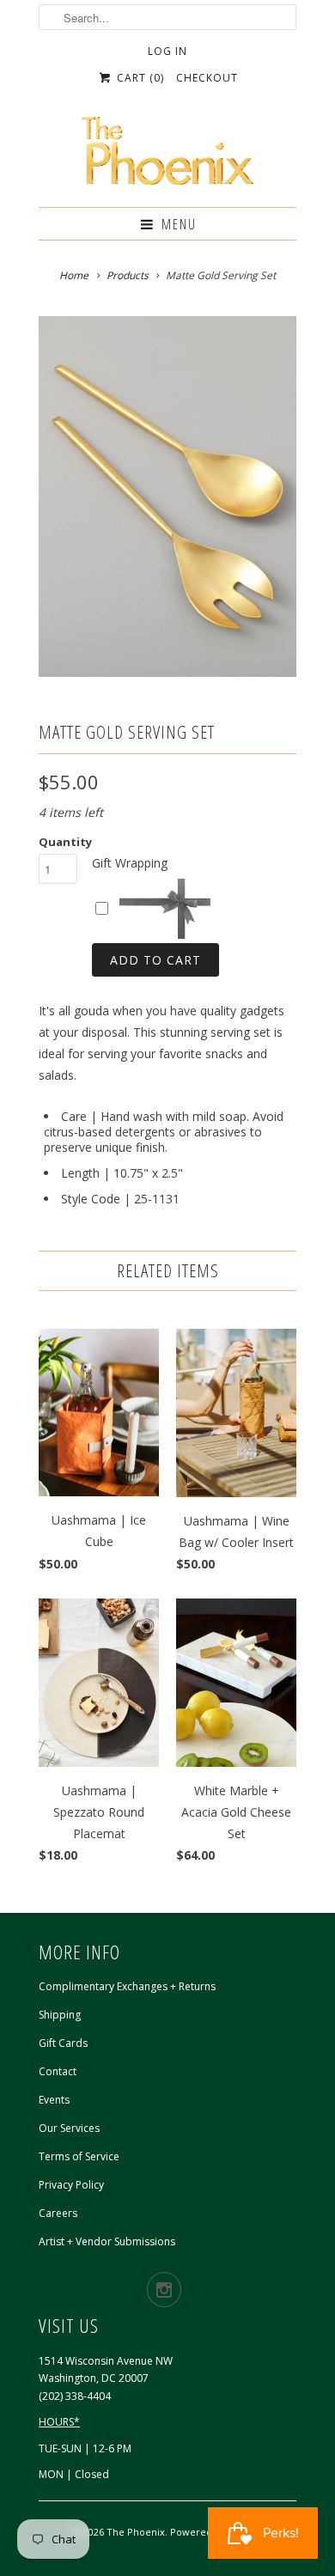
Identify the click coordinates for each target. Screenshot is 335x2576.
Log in (167, 51)
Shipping (60, 2015)
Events (54, 2100)
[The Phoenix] (167, 155)
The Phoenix (136, 2532)
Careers (58, 2213)
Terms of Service (79, 2156)
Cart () (138, 78)
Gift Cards (63, 2043)
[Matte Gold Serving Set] (167, 496)
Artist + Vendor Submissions (107, 2241)
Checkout (207, 78)
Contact (58, 2071)
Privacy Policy (71, 2185)
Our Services (69, 2128)
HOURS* (59, 2422)
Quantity (65, 842)
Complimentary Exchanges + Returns (127, 1986)
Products (128, 275)
